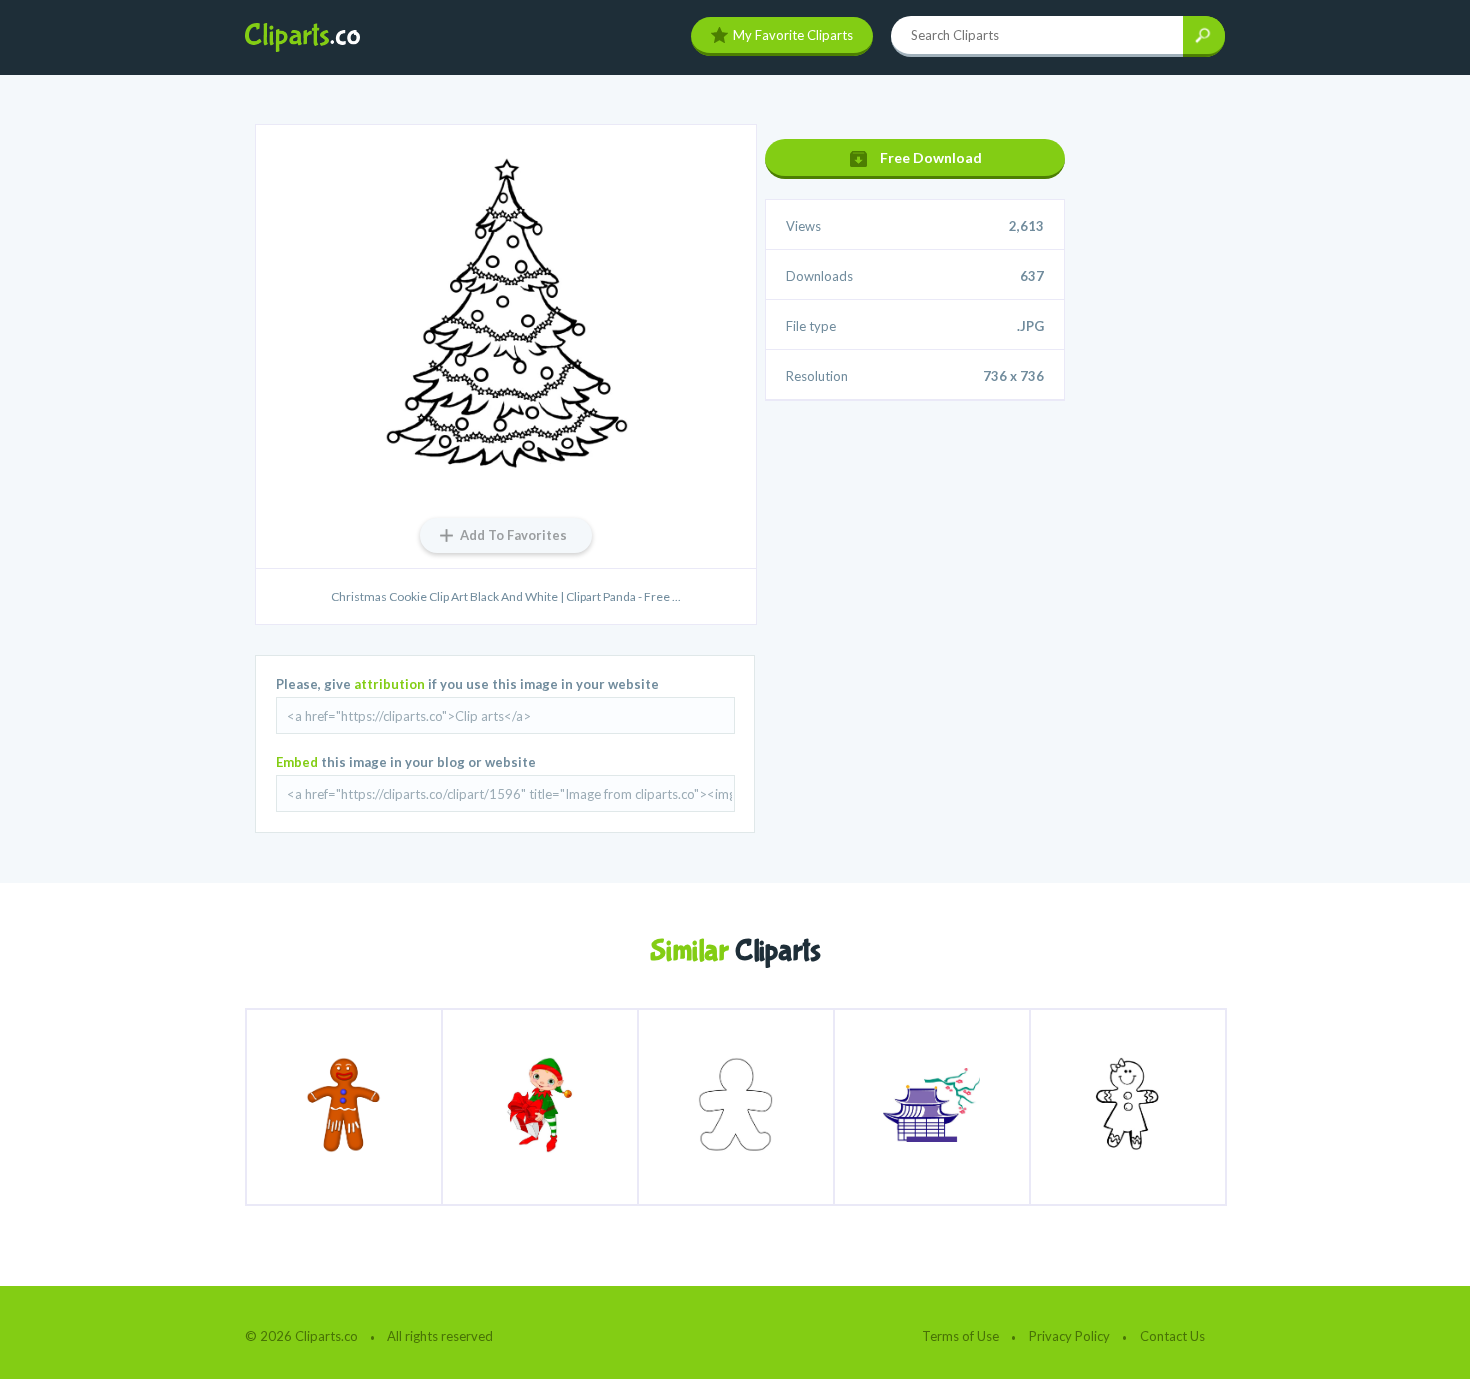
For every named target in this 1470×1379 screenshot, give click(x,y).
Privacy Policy (1069, 1336)
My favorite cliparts (793, 35)
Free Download (931, 157)
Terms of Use (960, 1336)
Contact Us (1172, 1336)
